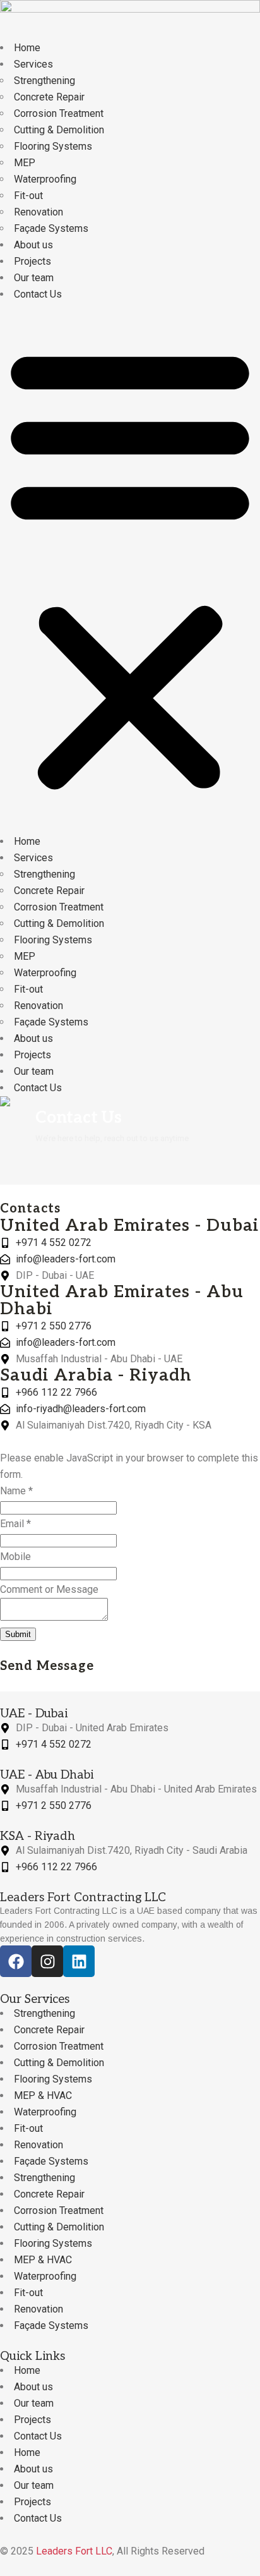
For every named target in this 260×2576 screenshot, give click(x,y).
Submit (18, 1634)
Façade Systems (51, 228)
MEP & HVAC (43, 2095)
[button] (130, 568)
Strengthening (44, 81)
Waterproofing (45, 179)
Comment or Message (49, 1589)
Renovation (38, 212)
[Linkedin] (79, 1961)
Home (27, 48)
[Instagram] (47, 1961)
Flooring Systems (53, 146)
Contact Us (38, 294)
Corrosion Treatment (59, 113)
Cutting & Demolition (59, 130)
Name (16, 1491)
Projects (32, 261)
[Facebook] (16, 1961)
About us (33, 245)
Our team (34, 278)
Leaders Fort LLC (74, 2551)
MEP (25, 163)
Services (33, 64)
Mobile (15, 1557)
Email (15, 1524)
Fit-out (28, 196)
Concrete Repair (49, 97)
